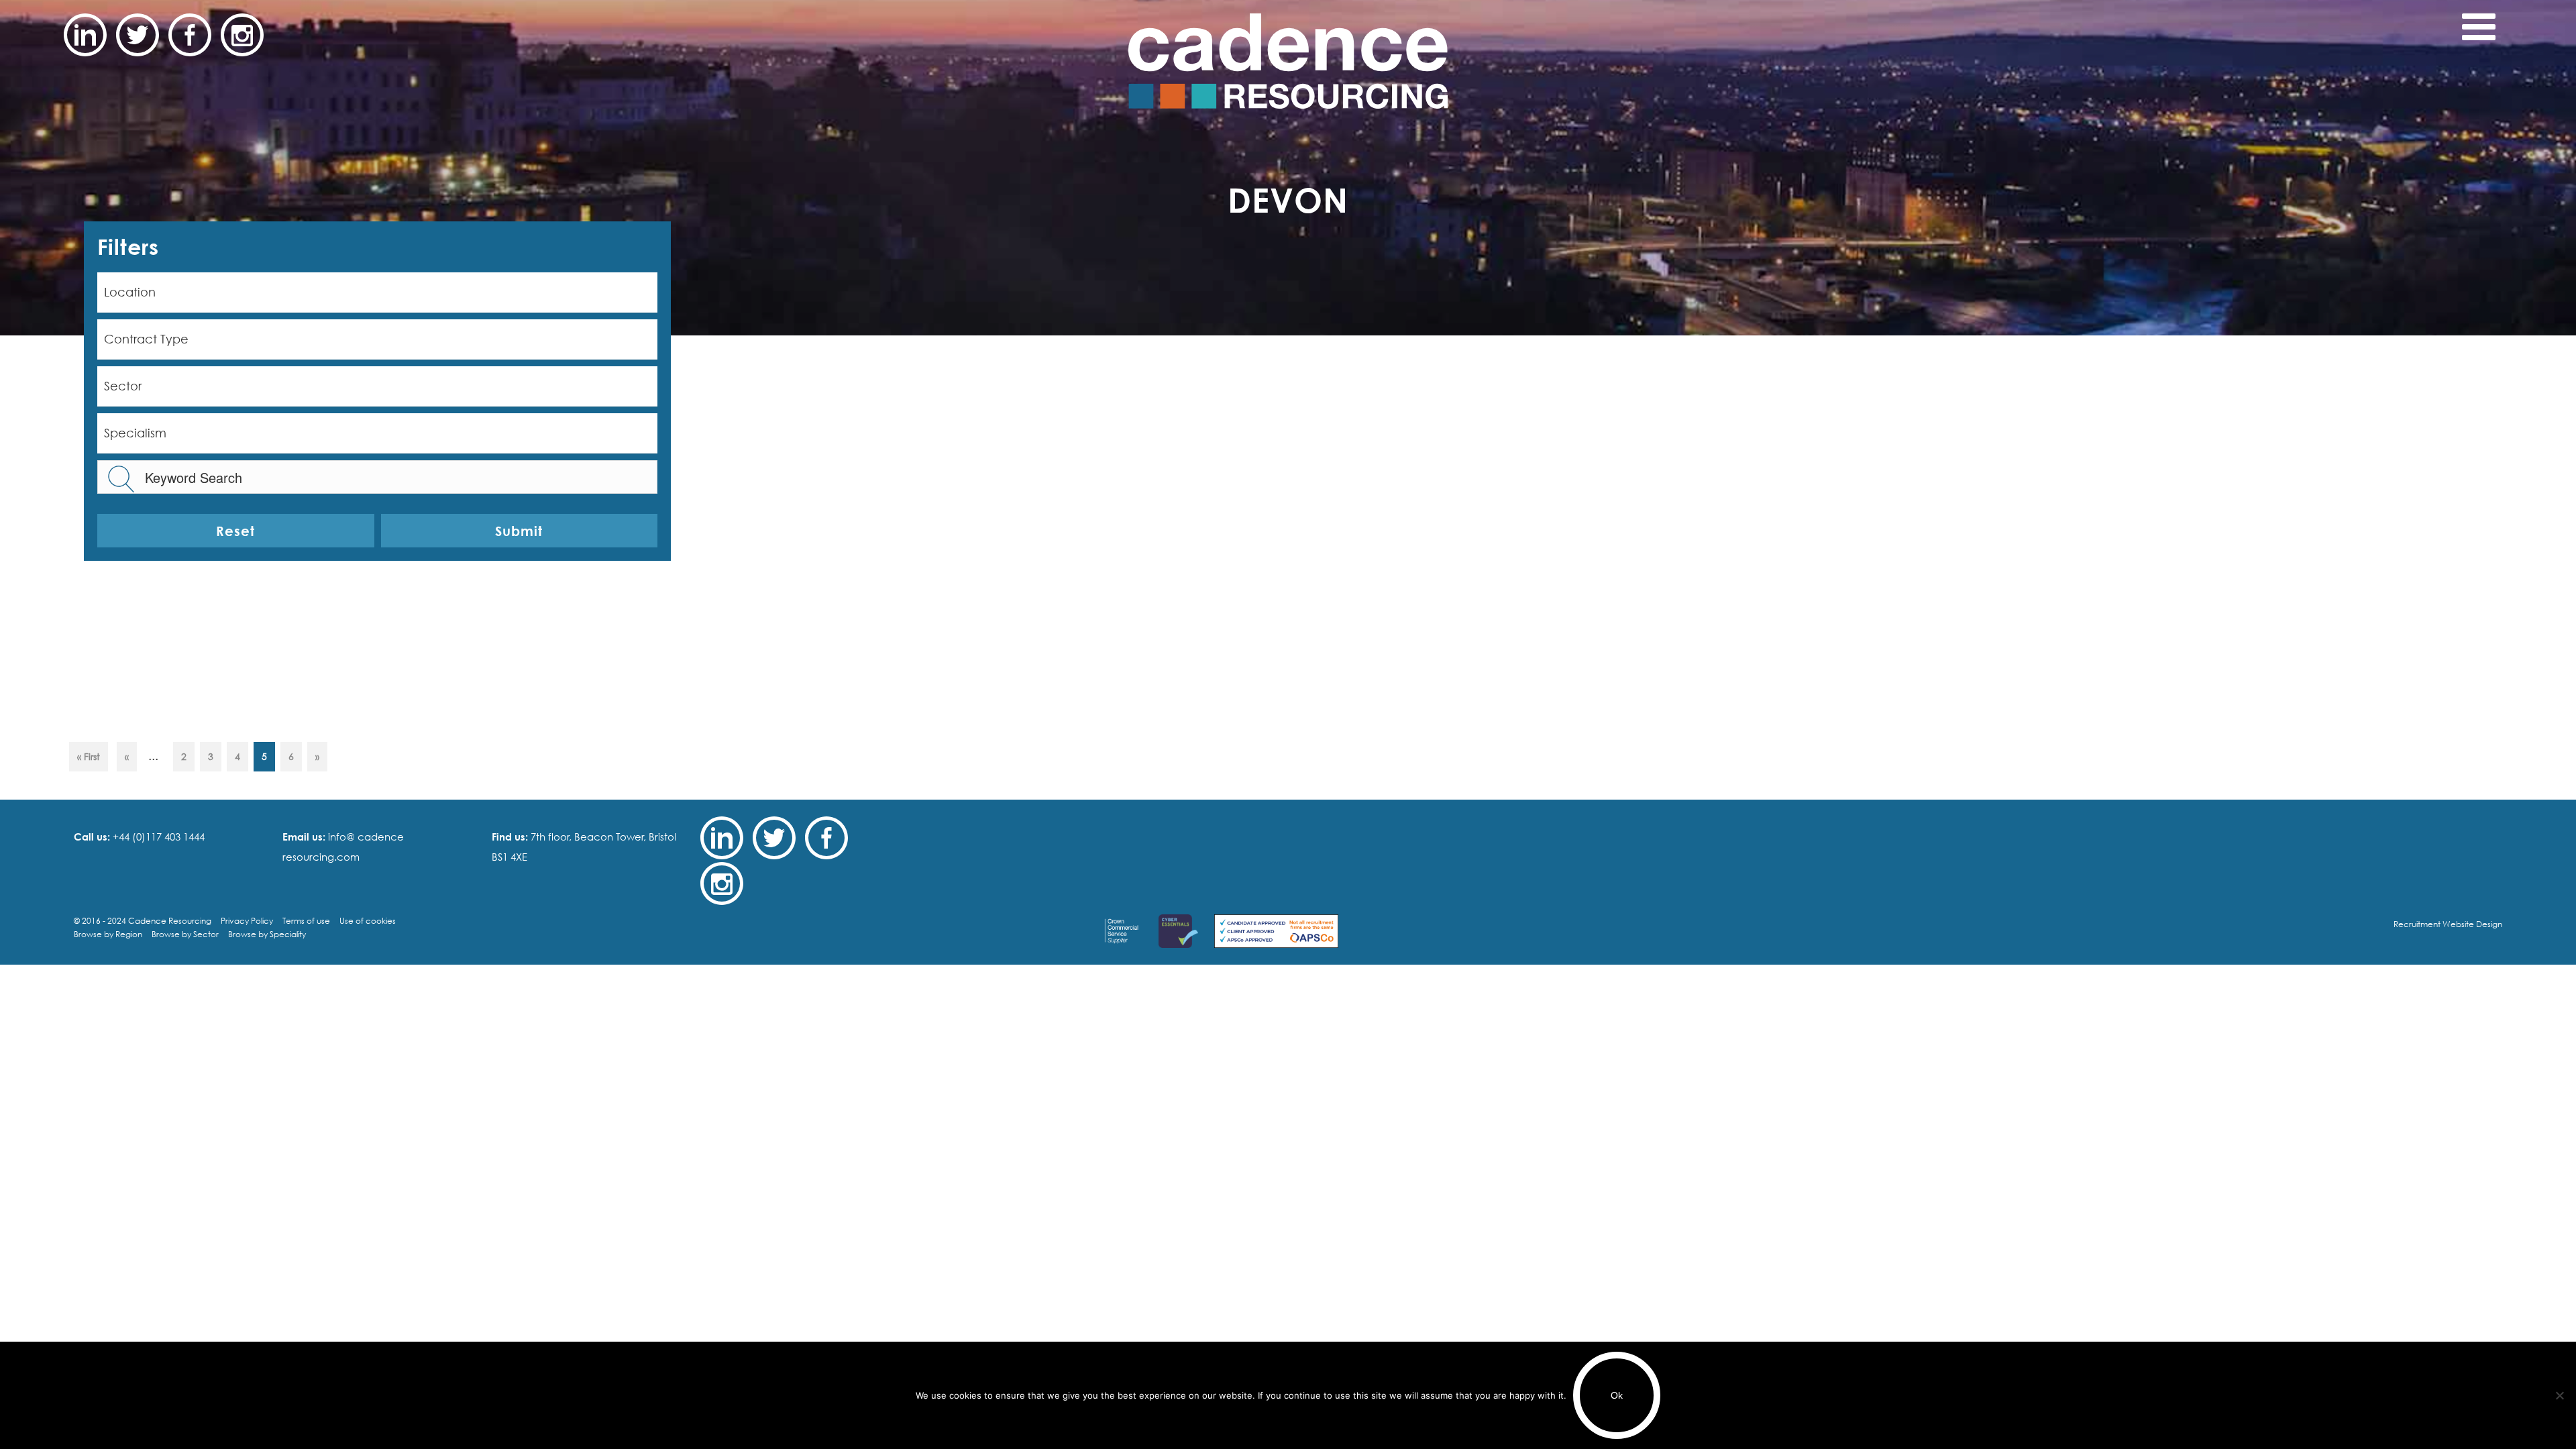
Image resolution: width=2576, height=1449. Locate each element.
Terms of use (306, 921)
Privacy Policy (247, 921)
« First (89, 756)
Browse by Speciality (267, 934)
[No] (2559, 1395)
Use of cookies (368, 921)
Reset (235, 531)
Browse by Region (108, 934)
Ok (1617, 1395)
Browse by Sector (185, 934)
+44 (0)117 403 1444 (157, 837)
